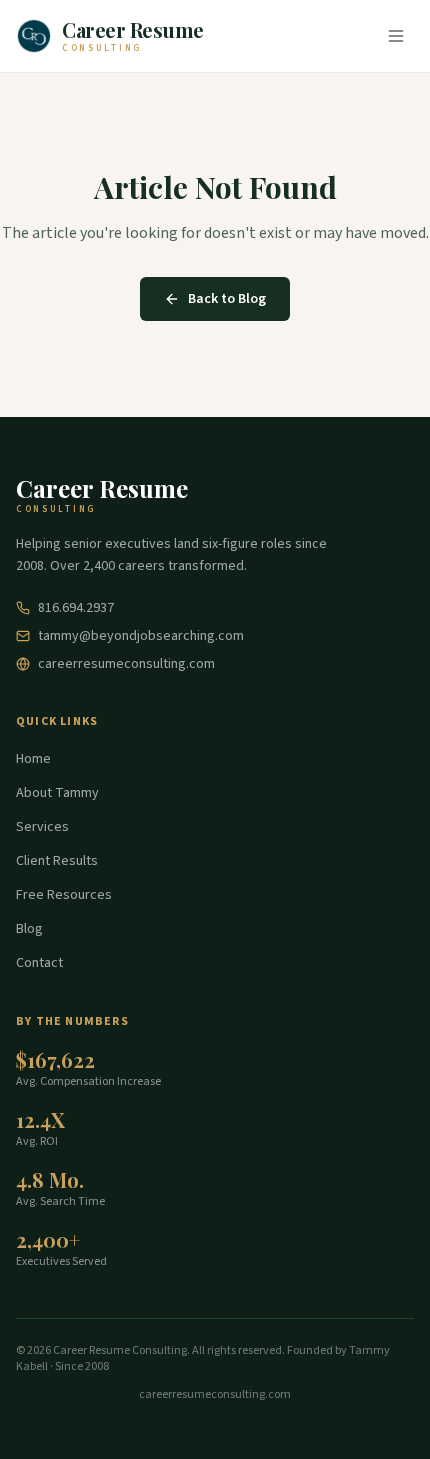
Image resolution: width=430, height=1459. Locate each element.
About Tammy (57, 793)
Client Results (57, 861)
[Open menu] (396, 36)
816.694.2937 (76, 608)
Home (33, 759)
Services (42, 827)
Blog (29, 929)
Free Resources (64, 895)
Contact (39, 963)
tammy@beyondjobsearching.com (141, 636)
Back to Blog (227, 299)
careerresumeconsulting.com (126, 664)
